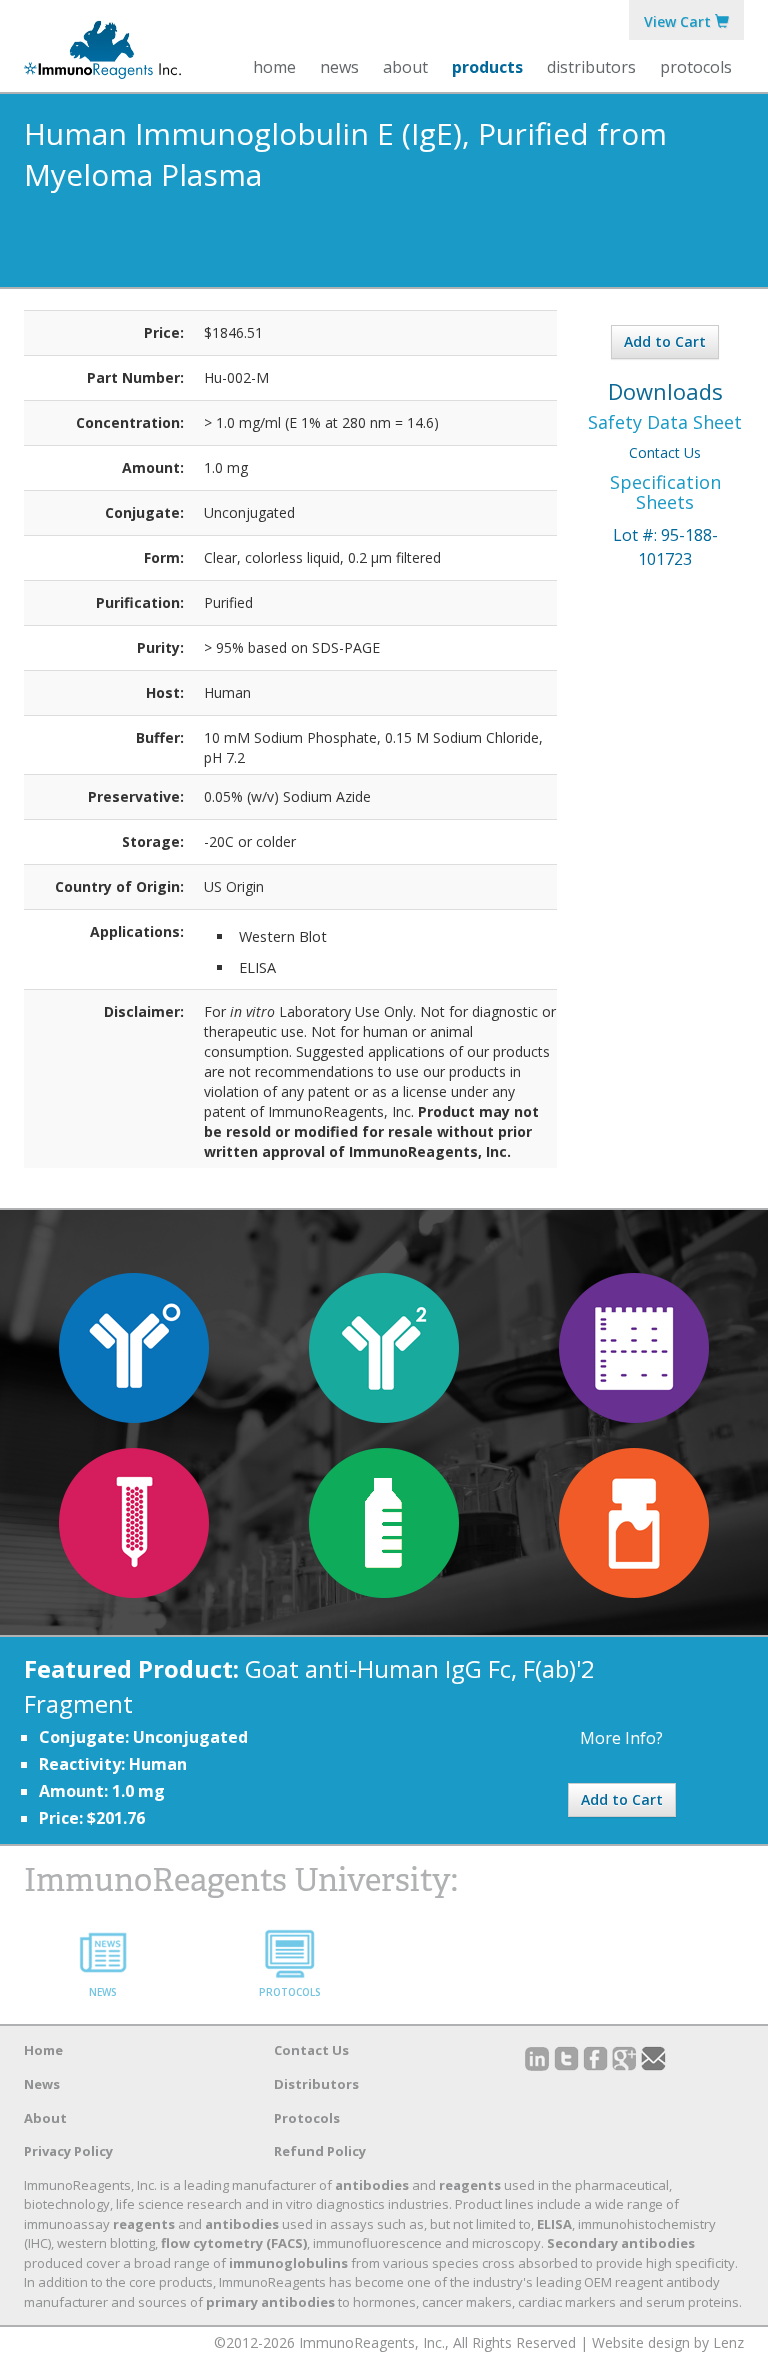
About (45, 2118)
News (339, 67)
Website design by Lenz (668, 2342)
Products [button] (487, 67)
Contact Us (665, 452)
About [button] (405, 67)
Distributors (591, 67)
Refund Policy (320, 2151)
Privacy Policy (68, 2151)
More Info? (621, 1738)
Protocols (696, 67)
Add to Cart (665, 341)
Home (274, 67)
